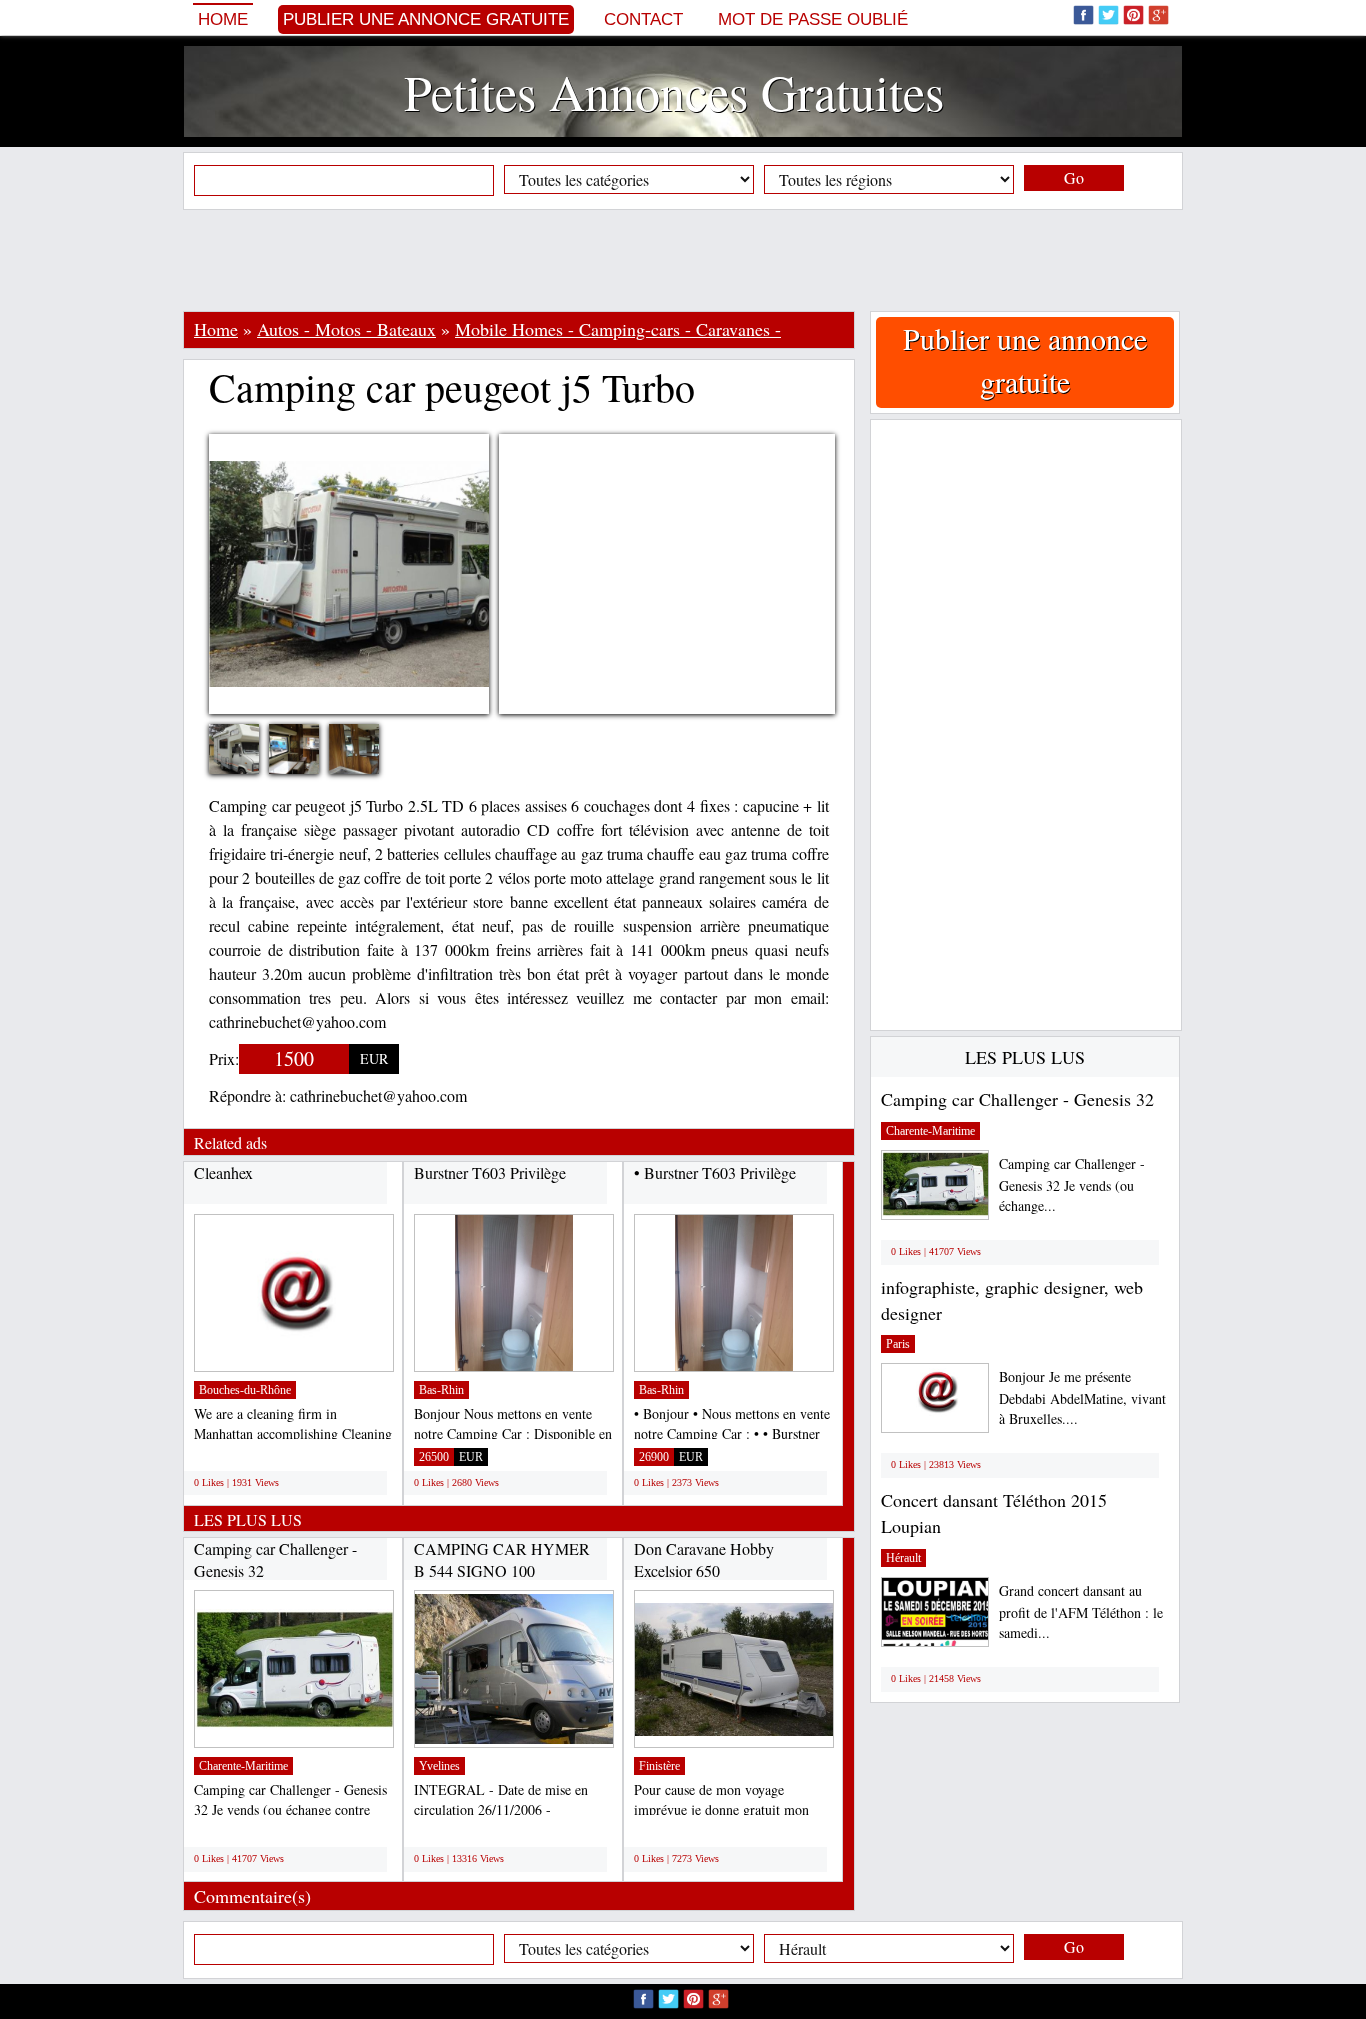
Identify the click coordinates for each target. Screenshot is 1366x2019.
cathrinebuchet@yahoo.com (378, 1095)
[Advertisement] (683, 260)
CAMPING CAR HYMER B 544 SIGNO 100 (502, 1559)
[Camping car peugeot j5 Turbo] (249, 751)
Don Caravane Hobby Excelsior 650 (704, 1559)
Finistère (659, 1766)
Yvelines (439, 1766)
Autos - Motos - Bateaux (346, 329)
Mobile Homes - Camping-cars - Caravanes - (618, 329)
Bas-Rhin (441, 1390)
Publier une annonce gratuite (426, 19)
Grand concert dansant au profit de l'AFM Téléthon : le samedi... (1081, 1611)
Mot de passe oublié (813, 19)
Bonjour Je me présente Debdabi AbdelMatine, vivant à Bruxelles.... (1082, 1397)
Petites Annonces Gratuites (674, 91)
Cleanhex (223, 1172)
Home (223, 19)
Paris (898, 1344)
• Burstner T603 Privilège (715, 1172)
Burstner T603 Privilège (490, 1172)
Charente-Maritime (243, 1766)
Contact (643, 19)
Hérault (903, 1558)
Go (1074, 177)
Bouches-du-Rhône (245, 1390)
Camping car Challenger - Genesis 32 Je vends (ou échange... (1072, 1184)
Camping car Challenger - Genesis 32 (1017, 1099)
